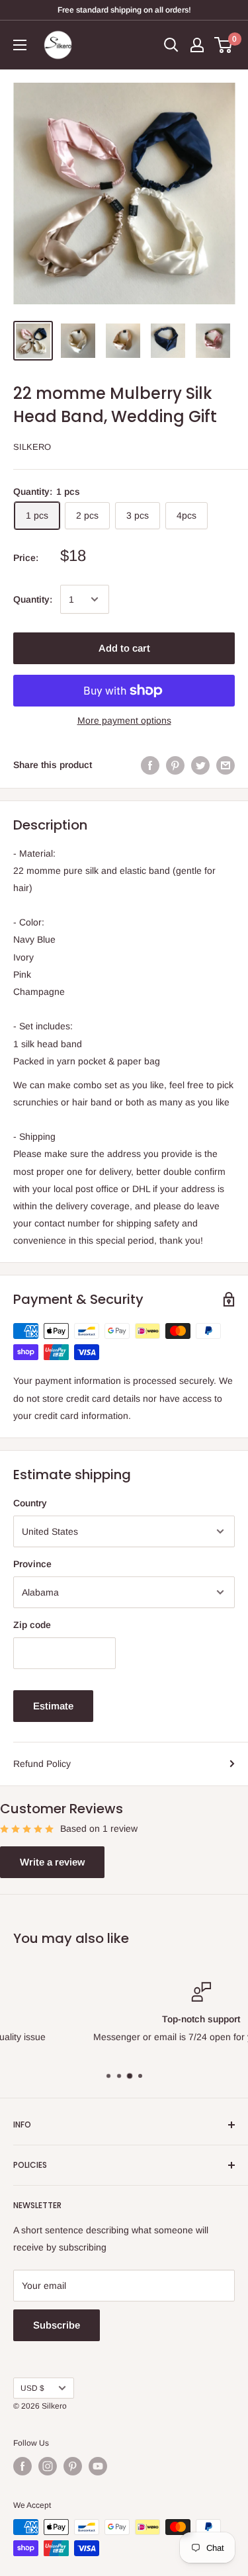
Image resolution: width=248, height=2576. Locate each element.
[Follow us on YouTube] (98, 2466)
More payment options (124, 720)
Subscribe (57, 2325)
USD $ (32, 2388)
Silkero (32, 447)
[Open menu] (20, 45)
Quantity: (33, 599)
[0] (224, 45)
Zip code (32, 1625)
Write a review (52, 1862)
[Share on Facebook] (150, 765)
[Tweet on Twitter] (200, 765)
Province (32, 1564)
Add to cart (124, 648)
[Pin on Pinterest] (175, 765)
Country (30, 1503)
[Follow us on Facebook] (22, 2466)
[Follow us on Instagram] (48, 2466)
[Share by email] (226, 765)
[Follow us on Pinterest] (73, 2466)
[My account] (197, 45)
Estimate (53, 1706)
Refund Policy (42, 1764)
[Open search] (171, 45)
